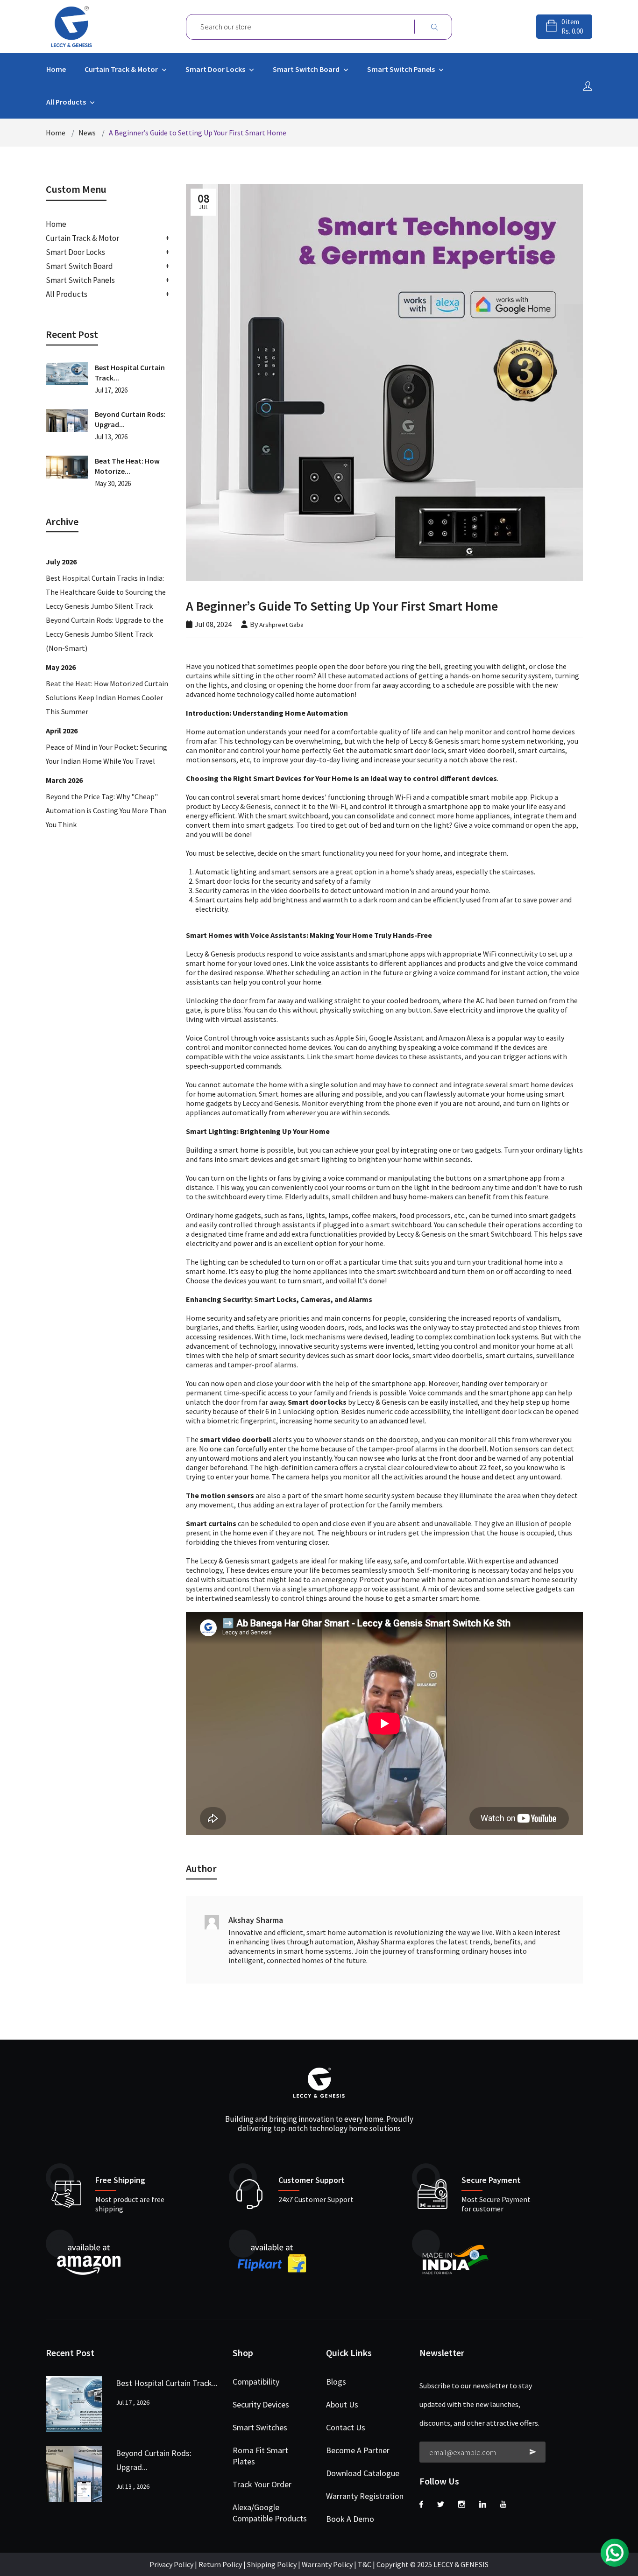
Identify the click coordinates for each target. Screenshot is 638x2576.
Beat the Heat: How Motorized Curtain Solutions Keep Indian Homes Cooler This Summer (107, 697)
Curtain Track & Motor (122, 69)
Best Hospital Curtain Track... (130, 373)
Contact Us (346, 2427)
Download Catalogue (363, 2473)
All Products (67, 102)
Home (56, 69)
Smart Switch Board (307, 69)
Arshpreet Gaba (281, 625)
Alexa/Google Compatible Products (270, 2513)
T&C (365, 2564)
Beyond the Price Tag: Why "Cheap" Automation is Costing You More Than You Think (106, 810)
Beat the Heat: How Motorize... (127, 466)
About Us (342, 2404)
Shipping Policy (273, 2564)
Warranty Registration (365, 2496)
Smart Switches (260, 2427)
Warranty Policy (327, 2564)
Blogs (336, 2382)
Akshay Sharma (256, 1920)
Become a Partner (358, 2450)
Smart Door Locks (216, 69)
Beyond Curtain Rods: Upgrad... (130, 419)
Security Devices (261, 2404)
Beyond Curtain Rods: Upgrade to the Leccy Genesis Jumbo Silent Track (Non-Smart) (105, 634)
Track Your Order (262, 2484)
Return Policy (220, 2564)
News (87, 133)
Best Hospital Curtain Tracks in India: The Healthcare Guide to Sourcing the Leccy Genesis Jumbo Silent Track (106, 592)
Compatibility (256, 2382)
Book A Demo (350, 2519)
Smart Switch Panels (402, 69)
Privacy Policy (171, 2564)
